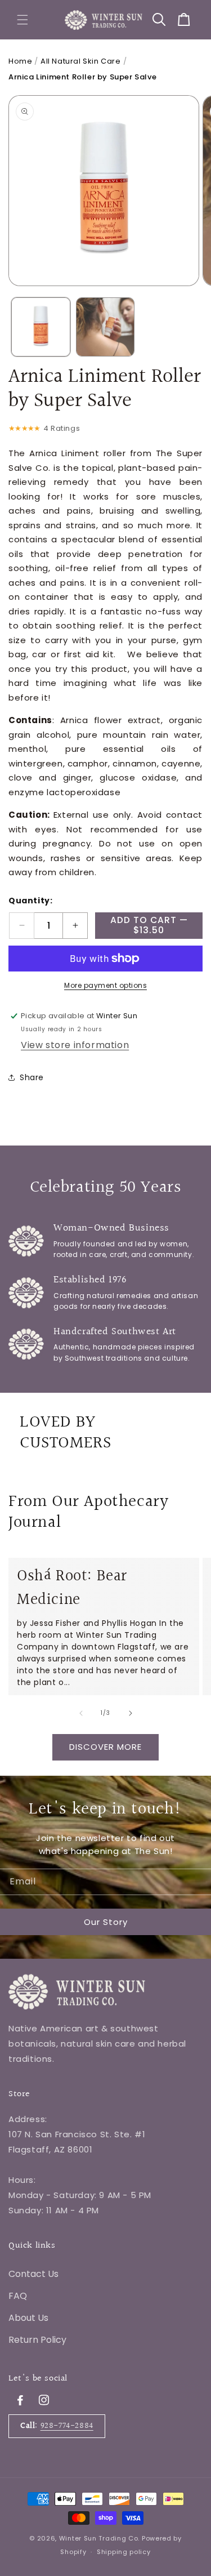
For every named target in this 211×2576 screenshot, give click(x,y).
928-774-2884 (67, 2426)
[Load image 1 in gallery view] (41, 327)
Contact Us (33, 2274)
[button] (23, 20)
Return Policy (37, 2340)
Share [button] (32, 1077)
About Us (28, 2318)
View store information (75, 1045)
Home (20, 61)
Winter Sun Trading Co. (99, 2538)
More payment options (105, 985)
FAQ (18, 2296)
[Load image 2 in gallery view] (105, 327)
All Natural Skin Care (81, 61)
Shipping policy (124, 2552)
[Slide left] (81, 1713)
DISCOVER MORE (105, 1747)
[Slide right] (131, 1713)
